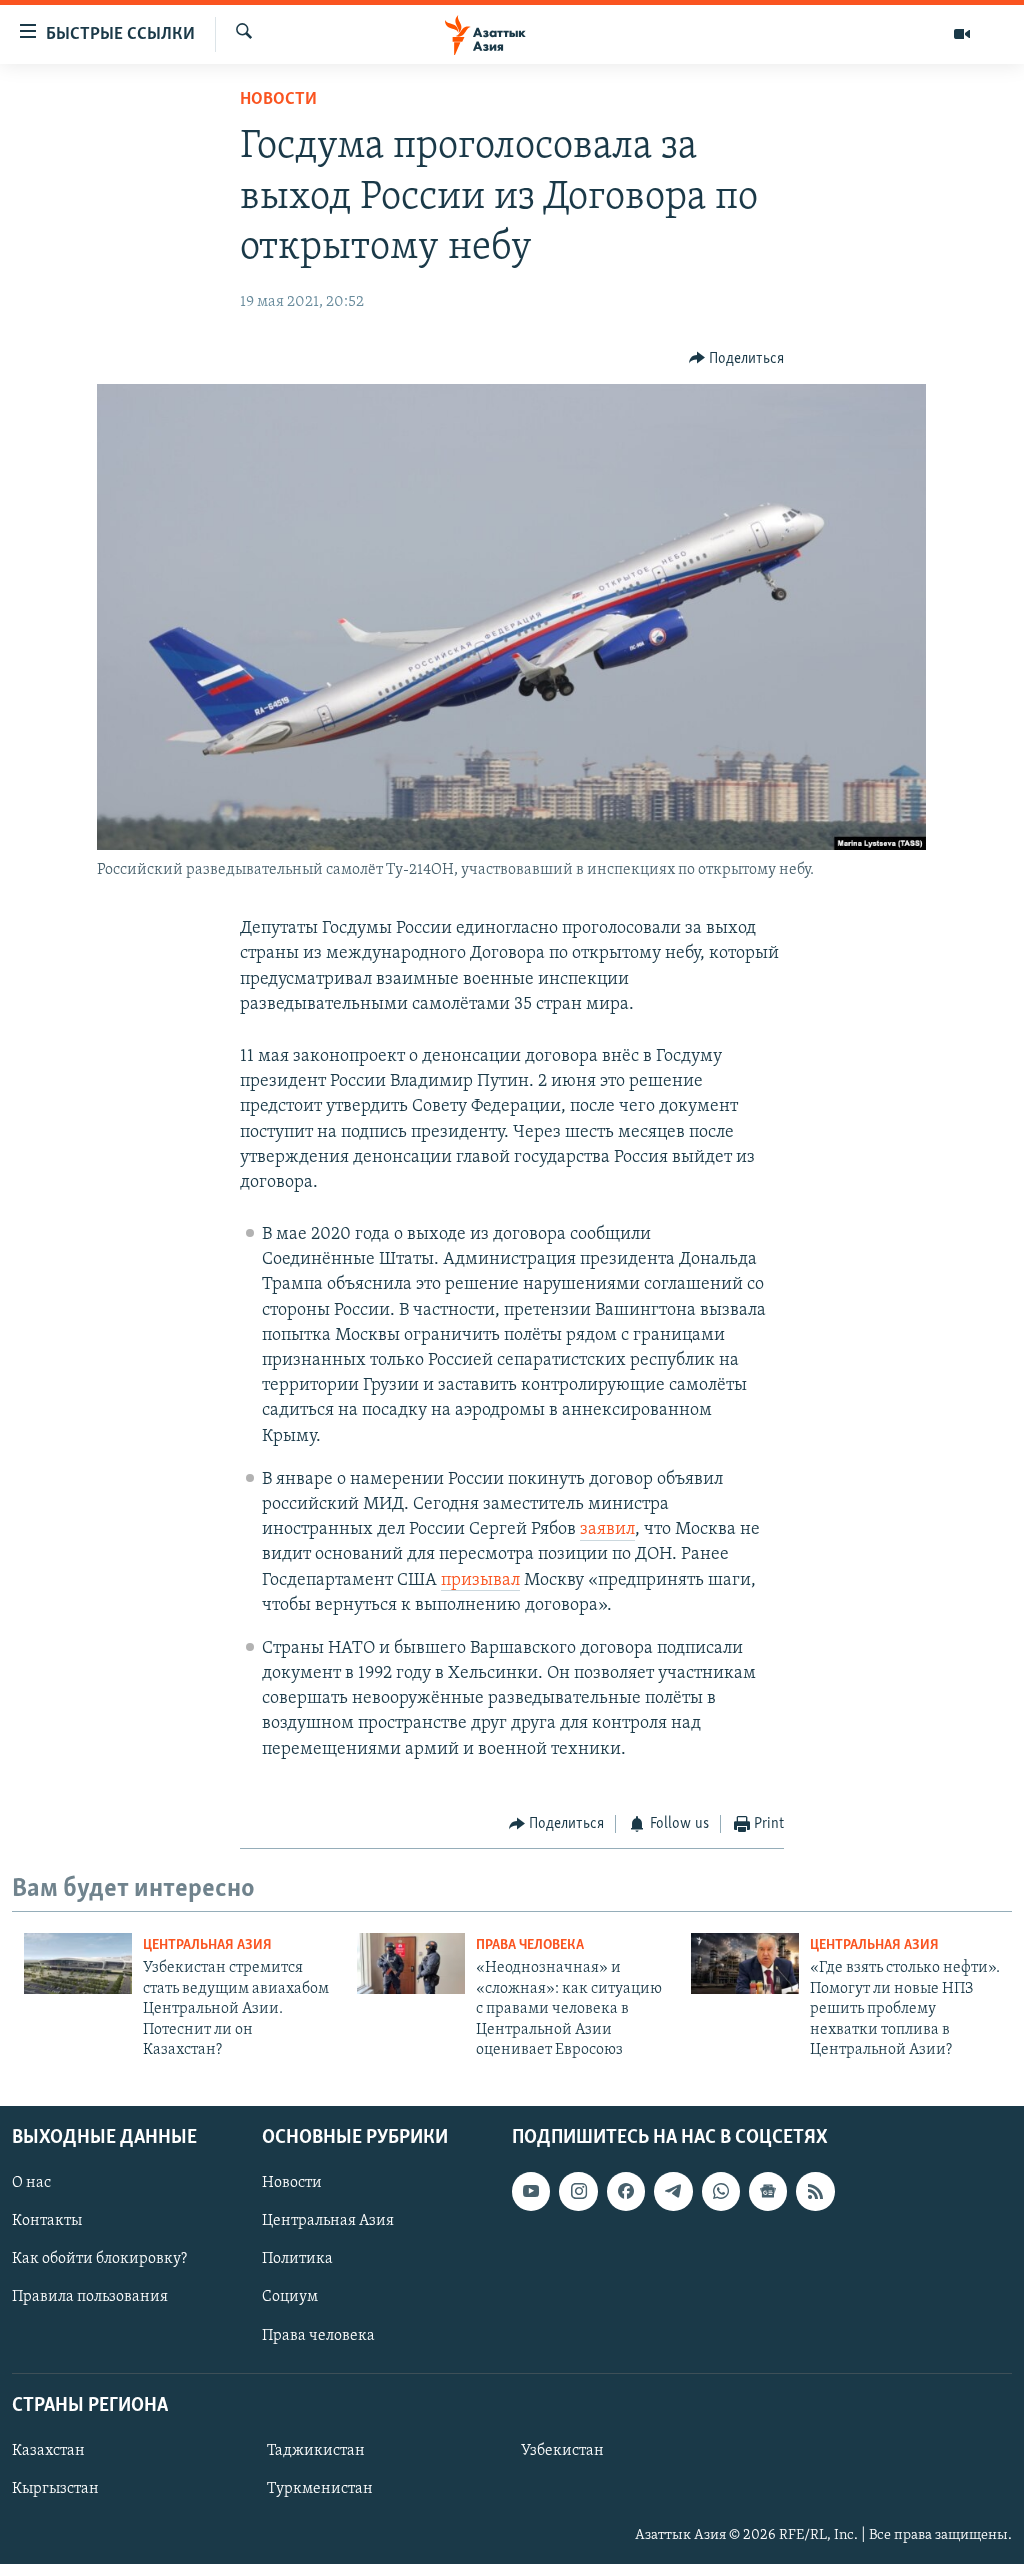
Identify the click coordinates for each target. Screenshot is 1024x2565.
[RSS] (815, 2192)
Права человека (530, 1945)
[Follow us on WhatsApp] (721, 2192)
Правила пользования (90, 2298)
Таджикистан (316, 2451)
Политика (297, 2260)
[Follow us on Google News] (768, 2192)
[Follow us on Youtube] (531, 2192)
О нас (31, 2184)
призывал (480, 1581)
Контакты (47, 2222)
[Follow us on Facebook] (626, 2192)
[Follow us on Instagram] (578, 2192)
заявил (607, 1530)
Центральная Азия (207, 1945)
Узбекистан (562, 2451)
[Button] (737, 359)
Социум (290, 2298)
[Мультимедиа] (962, 34)
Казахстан (48, 2451)
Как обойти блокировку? (99, 2260)
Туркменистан (320, 2489)
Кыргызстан (55, 2489)
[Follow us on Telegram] (673, 2192)
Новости (278, 100)
